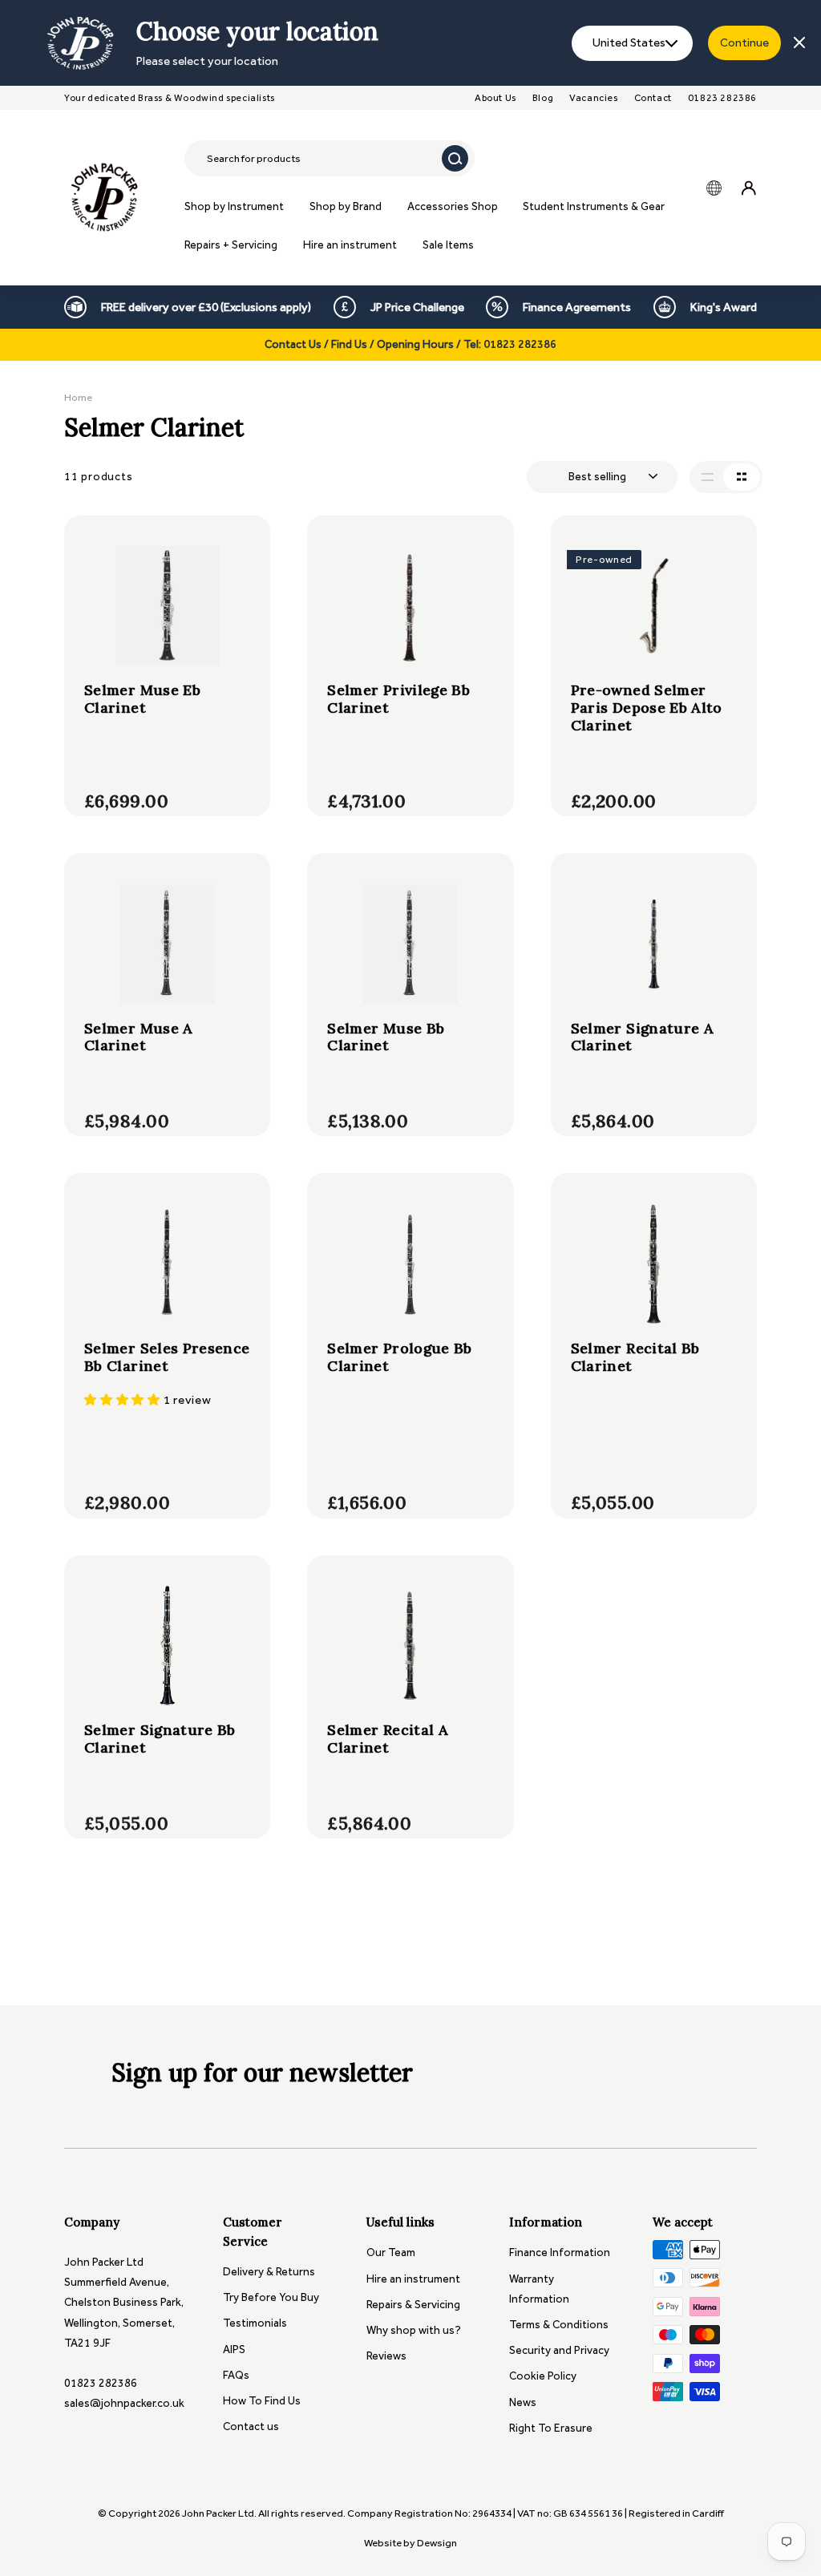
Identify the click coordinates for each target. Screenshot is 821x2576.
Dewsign (437, 2543)
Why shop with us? (414, 2330)
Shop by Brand (346, 206)
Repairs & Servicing (413, 2305)
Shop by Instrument (234, 206)
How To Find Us (262, 2401)
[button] (124, 1400)
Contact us (251, 2426)
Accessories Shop (453, 206)
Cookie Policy (543, 2376)
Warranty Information (539, 2289)
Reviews (386, 2356)
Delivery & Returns (269, 2272)
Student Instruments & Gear (594, 206)
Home (78, 397)
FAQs (236, 2375)
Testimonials (255, 2323)
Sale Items (448, 245)
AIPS (234, 2350)
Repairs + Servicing (231, 245)
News (523, 2402)
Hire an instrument (350, 245)
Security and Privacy (559, 2350)
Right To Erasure (551, 2428)
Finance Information (560, 2252)
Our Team (391, 2252)
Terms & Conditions (559, 2325)
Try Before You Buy (271, 2297)
